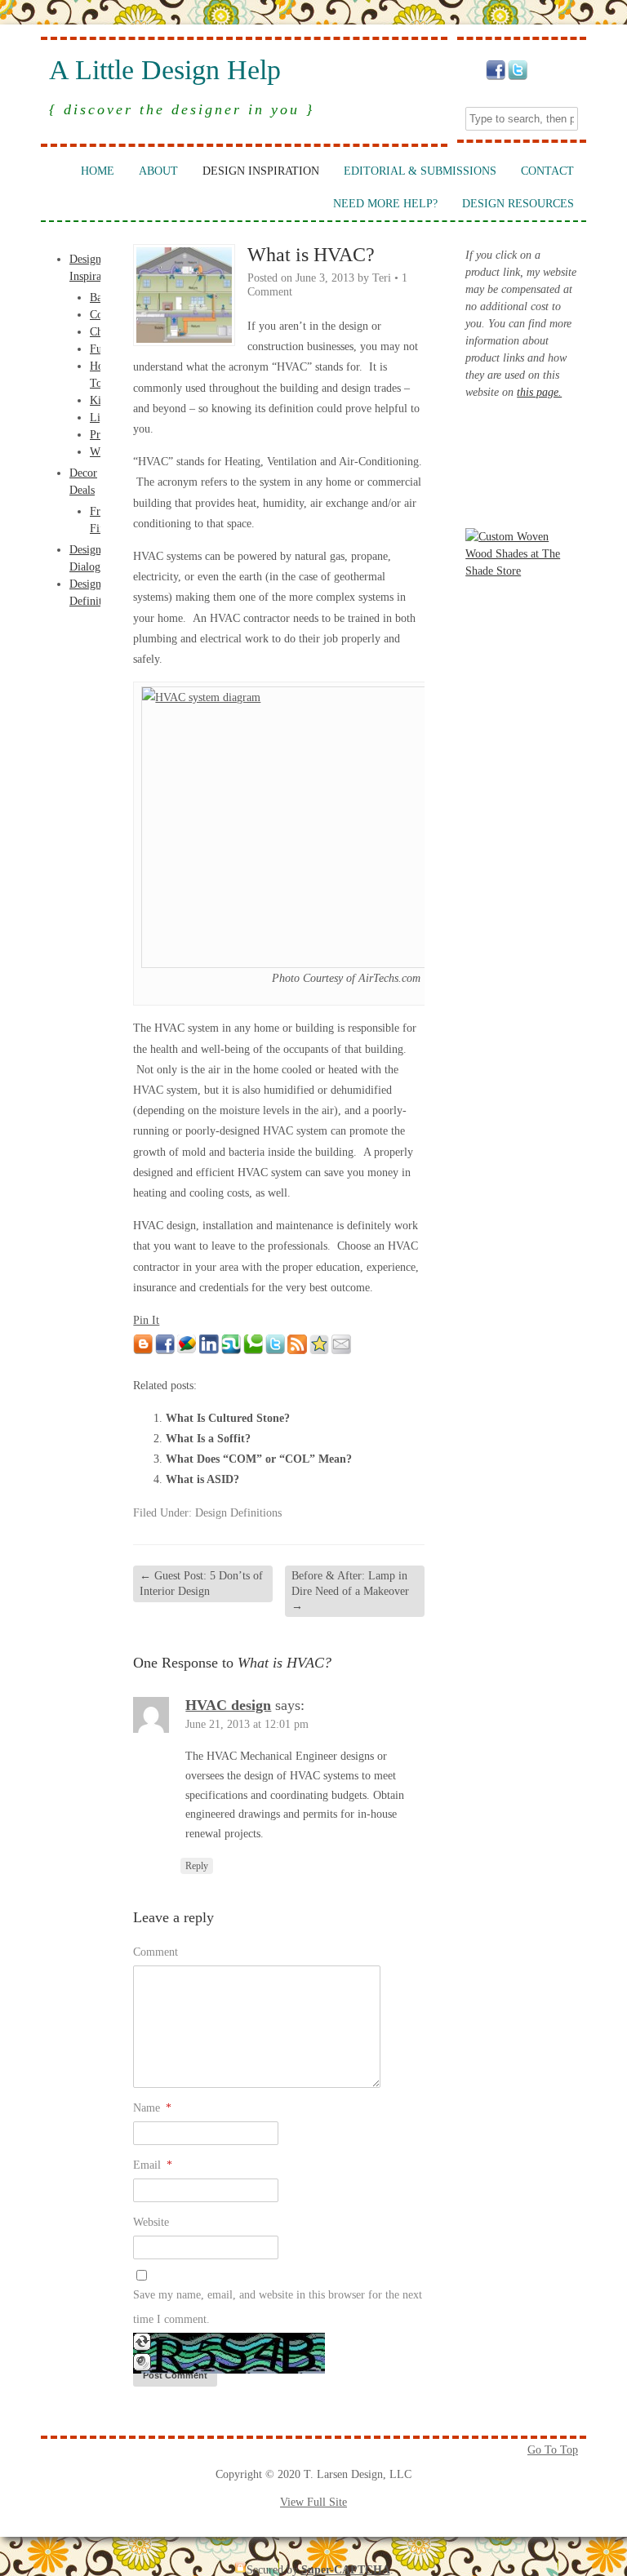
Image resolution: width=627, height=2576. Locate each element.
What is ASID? (202, 1479)
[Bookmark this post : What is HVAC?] (319, 1350)
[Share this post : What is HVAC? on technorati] (253, 1350)
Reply (197, 1866)
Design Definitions (238, 1513)
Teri (382, 278)
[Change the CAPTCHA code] (142, 2347)
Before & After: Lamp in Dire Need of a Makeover (350, 1590)
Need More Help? (385, 204)
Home (98, 171)
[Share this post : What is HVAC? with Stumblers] (231, 1350)
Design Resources (518, 204)
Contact (547, 171)
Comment (156, 1952)
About (158, 171)
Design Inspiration (261, 171)
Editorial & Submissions (420, 171)
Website (151, 2222)
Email (153, 2165)
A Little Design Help (165, 70)
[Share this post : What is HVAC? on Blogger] (143, 1350)
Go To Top (553, 2450)
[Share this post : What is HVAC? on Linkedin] (209, 1350)
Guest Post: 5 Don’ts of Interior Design (201, 1583)
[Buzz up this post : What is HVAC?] (187, 1350)
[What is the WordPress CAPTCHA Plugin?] (229, 2370)
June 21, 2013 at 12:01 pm (247, 1724)
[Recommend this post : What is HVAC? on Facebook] (165, 1350)
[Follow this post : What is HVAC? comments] (297, 1350)
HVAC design (228, 1705)
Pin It (146, 1320)
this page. (539, 392)
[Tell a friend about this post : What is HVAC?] (341, 1350)
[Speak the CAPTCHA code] (142, 2367)
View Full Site (313, 2502)
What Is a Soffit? (208, 1439)
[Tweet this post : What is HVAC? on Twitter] (275, 1350)
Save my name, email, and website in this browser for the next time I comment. (278, 2307)
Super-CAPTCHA (346, 2570)
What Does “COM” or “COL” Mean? (259, 1459)
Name (152, 2108)
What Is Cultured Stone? (228, 1418)
